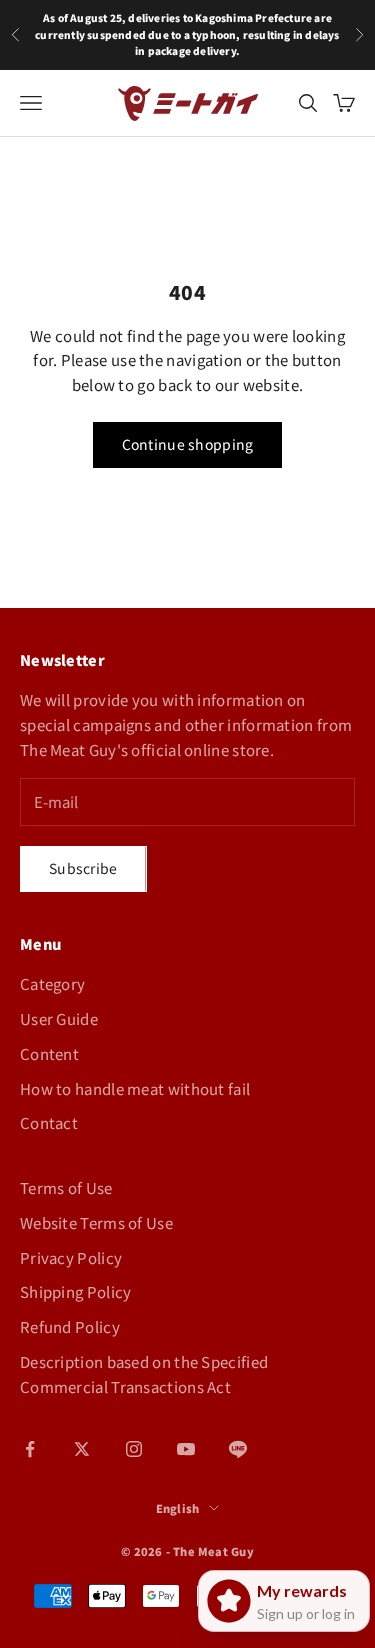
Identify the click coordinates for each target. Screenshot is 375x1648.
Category (52, 983)
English (178, 1508)
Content (49, 1053)
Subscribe (83, 868)
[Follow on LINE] (238, 1449)
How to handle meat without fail (135, 1088)
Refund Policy (70, 1326)
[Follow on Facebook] (30, 1449)
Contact (49, 1122)
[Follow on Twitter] (82, 1449)
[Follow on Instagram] (134, 1449)
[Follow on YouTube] (186, 1449)
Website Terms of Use (96, 1222)
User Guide (59, 1018)
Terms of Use (66, 1187)
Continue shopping (188, 444)
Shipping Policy (76, 1291)
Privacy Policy (71, 1257)
